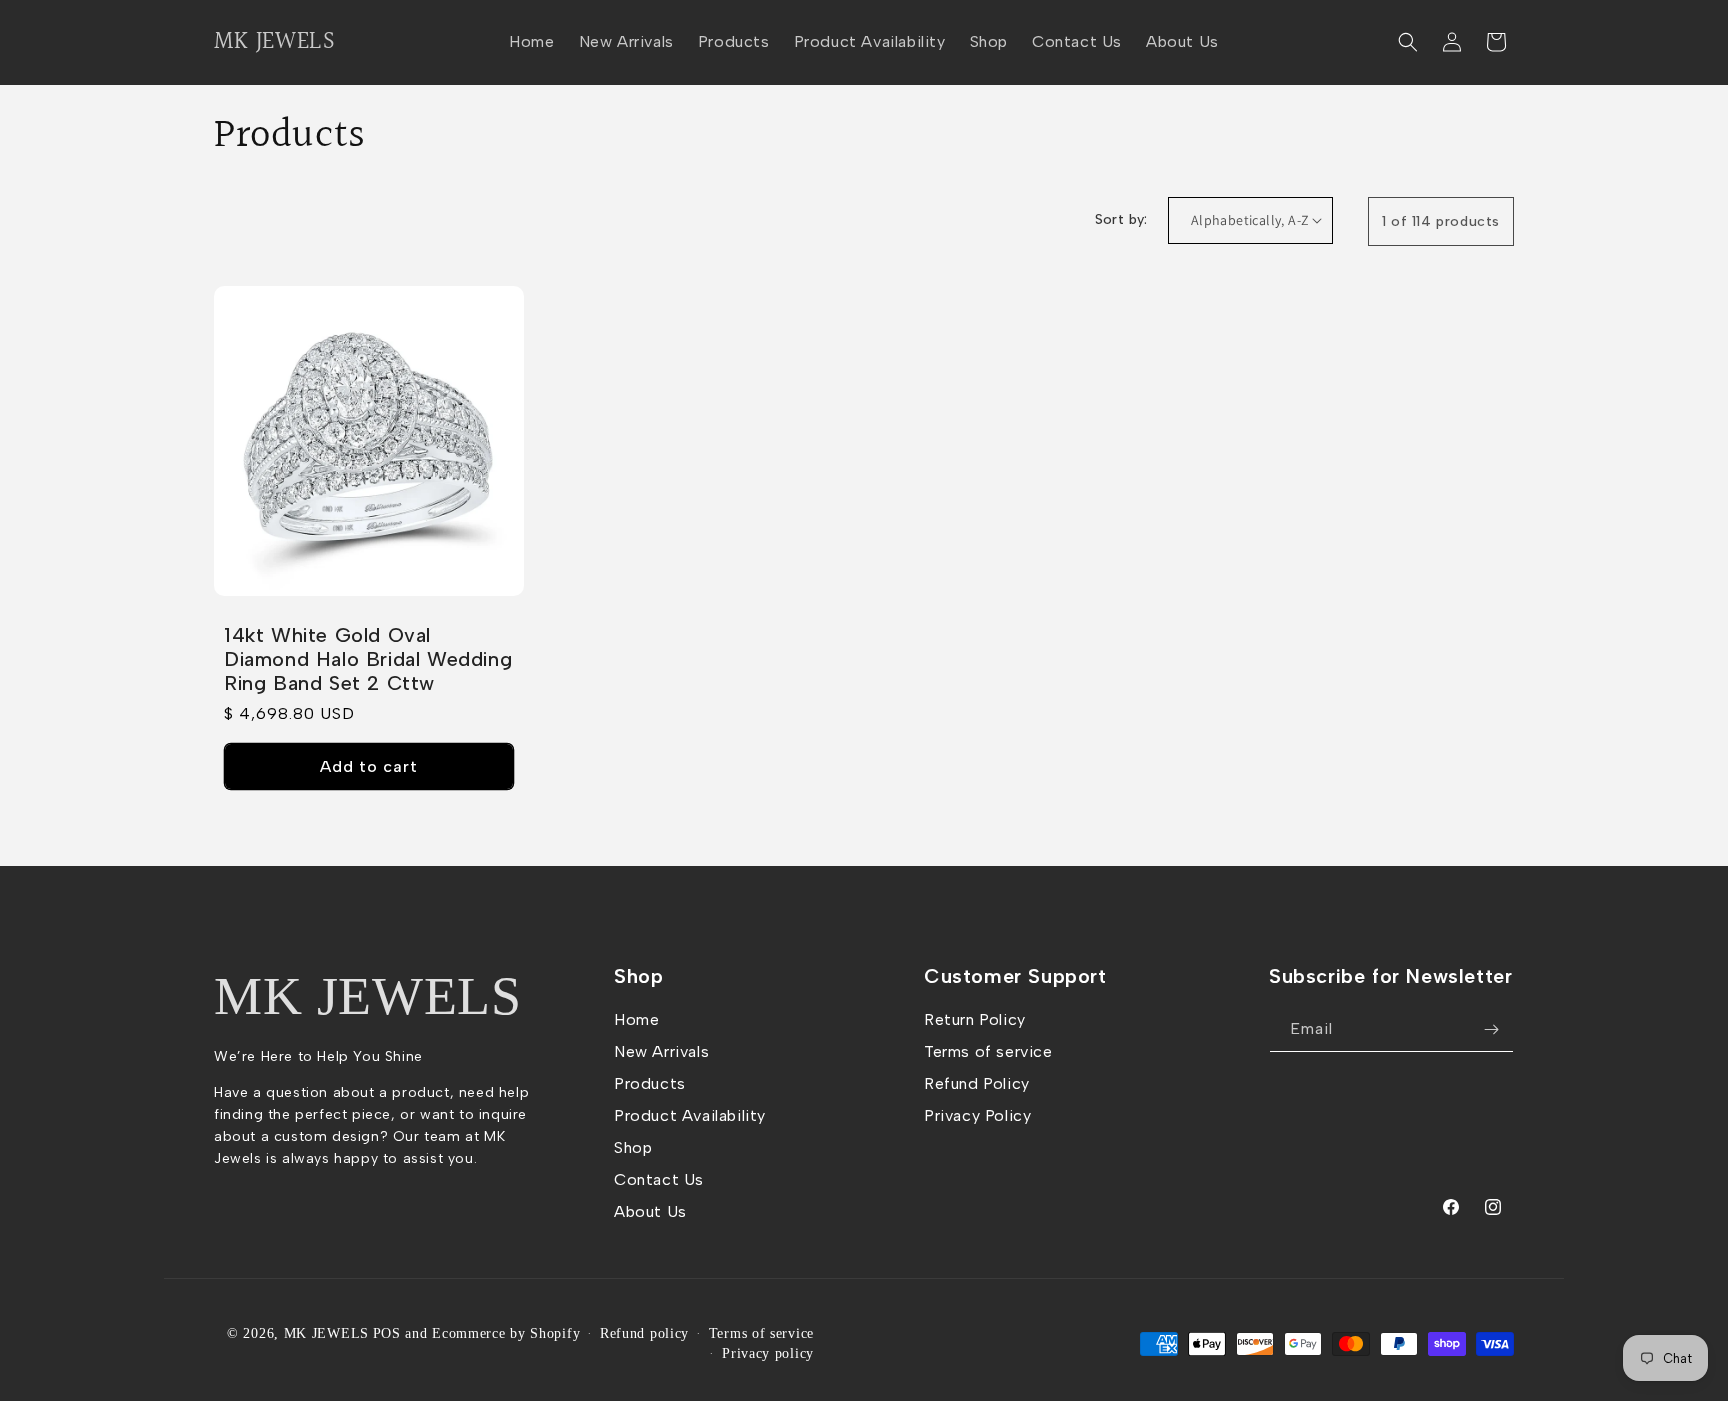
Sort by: (1121, 219)
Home (636, 1019)
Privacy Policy (977, 1115)
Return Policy (975, 1019)
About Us (650, 1211)
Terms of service (988, 1051)
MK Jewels (367, 996)
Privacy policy (768, 1353)
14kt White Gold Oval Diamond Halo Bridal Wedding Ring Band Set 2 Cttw (368, 659)
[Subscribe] (1491, 1029)
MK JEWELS (326, 1333)
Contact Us (659, 1179)
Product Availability (690, 1115)
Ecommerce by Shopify (506, 1333)
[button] (1408, 42)
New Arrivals (661, 1051)
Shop (633, 1147)
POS (387, 1333)
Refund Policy (977, 1083)
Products (650, 1083)
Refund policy (644, 1333)
